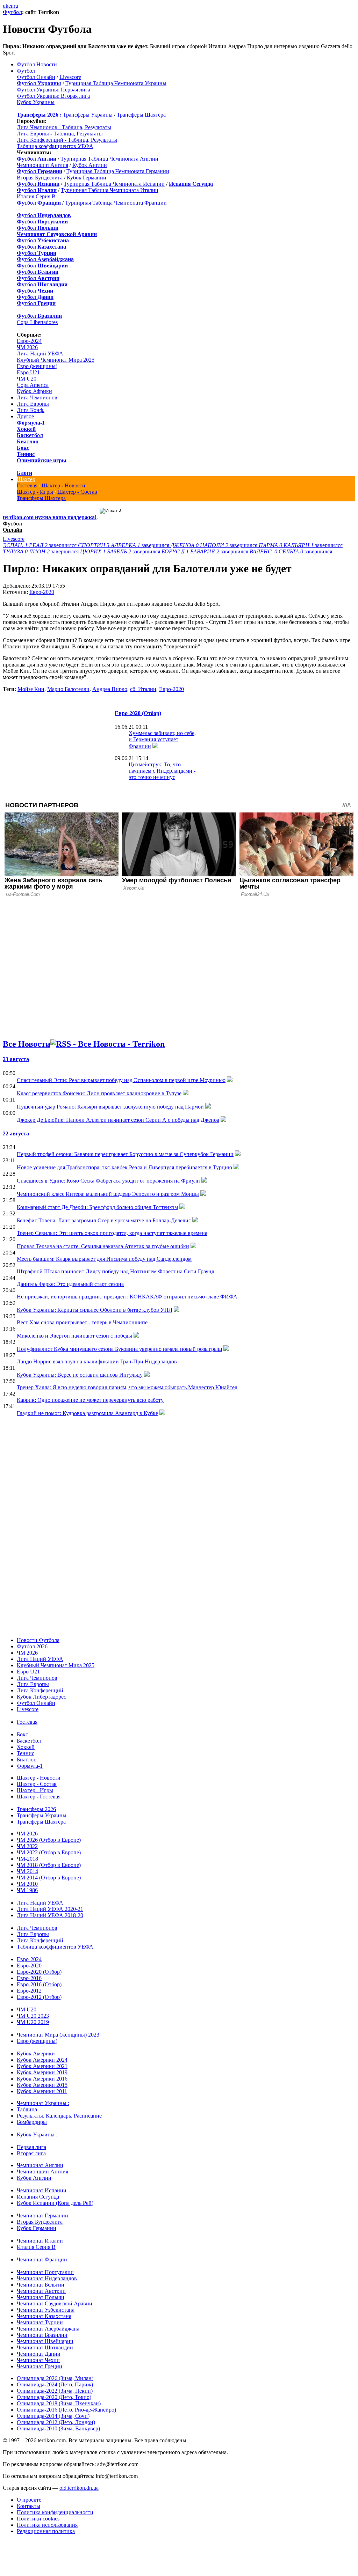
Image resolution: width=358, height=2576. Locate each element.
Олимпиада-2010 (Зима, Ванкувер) (58, 2428)
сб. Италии (143, 689)
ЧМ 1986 (27, 1890)
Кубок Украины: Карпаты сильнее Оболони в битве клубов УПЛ (95, 1310)
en (11, 6)
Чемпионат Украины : (43, 2103)
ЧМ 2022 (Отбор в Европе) (49, 1852)
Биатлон (28, 441)
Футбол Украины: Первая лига (53, 90)
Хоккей (26, 429)
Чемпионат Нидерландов (47, 2278)
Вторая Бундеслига (40, 178)
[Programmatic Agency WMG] (5, 2546)
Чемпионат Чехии (38, 2360)
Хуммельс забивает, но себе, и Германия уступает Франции (162, 740)
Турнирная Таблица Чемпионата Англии (109, 159)
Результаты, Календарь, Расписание (59, 2116)
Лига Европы (33, 404)
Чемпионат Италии (40, 2241)
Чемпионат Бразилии (42, 2335)
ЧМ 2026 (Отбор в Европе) (49, 1840)
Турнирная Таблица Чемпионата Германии (118, 171)
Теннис (26, 454)
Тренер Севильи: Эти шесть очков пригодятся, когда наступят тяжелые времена (112, 1233)
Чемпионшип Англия (42, 165)
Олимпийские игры (42, 460)
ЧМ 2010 (27, 1884)
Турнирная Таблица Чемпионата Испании (114, 184)
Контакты (28, 2506)
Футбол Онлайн (36, 77)
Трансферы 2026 (36, 1809)
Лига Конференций (40, 1690)
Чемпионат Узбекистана (46, 2310)
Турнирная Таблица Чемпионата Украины (116, 83)
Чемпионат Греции (40, 2366)
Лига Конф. (31, 410)
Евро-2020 (42, 592)
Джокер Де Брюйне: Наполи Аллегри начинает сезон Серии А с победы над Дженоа (118, 1120)
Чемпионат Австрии (41, 2291)
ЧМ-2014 (27, 1871)
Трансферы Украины (88, 115)
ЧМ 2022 (27, 1846)
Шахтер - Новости (63, 485)
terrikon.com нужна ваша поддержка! (50, 517)
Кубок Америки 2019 (42, 2072)
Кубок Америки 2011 (42, 2091)
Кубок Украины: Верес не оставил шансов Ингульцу (80, 1375)
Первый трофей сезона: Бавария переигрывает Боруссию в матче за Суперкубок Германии (125, 1154)
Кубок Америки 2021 (42, 2066)
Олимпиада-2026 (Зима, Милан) (55, 2378)
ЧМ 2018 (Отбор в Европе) (49, 1865)
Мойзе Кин (31, 689)
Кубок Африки (34, 391)
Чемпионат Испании (42, 2190)
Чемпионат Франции (42, 2259)
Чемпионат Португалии (45, 2272)
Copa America (33, 385)
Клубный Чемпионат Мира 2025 (56, 360)
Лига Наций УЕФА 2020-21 (50, 1909)
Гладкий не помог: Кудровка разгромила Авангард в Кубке (87, 1413)
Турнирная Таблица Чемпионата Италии (110, 190)
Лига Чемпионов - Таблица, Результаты (64, 127)
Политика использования (47, 2525)
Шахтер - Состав (77, 492)
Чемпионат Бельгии (41, 2285)
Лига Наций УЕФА (40, 354)
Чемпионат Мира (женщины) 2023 (58, 2035)
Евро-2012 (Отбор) (39, 1997)
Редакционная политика (46, 2531)
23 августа (16, 1059)
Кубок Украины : (37, 2135)
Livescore (70, 77)
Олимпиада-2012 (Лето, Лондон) (56, 2422)
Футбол (12, 12)
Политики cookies (38, 2519)
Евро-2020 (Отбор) (138, 713)
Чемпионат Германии (42, 2216)
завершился (40, 545)
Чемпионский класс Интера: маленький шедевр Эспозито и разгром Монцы (108, 1194)
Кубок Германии (87, 178)
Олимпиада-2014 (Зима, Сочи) (53, 2416)
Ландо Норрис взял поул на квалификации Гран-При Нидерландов (97, 1361)
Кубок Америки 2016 (42, 2079)
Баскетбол (30, 435)
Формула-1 (31, 423)
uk (6, 6)
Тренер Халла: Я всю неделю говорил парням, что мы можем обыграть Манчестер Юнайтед (127, 1387)
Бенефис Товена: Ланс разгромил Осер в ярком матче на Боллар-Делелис (104, 1220)
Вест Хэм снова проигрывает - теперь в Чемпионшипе (82, 1322)
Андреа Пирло (110, 689)
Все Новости (27, 1044)
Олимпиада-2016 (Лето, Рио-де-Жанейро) (66, 2410)
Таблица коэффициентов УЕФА (55, 146)
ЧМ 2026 (27, 347)
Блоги (24, 473)
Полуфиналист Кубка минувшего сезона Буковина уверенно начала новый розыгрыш (119, 1349)
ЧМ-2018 (27, 1859)
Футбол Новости (37, 64)
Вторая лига (31, 2153)
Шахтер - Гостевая (39, 1797)
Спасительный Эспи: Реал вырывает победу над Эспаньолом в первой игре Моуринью (121, 1080)
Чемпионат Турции (40, 2322)
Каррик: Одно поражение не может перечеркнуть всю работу (90, 1400)
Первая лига (31, 2147)
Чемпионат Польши (41, 2297)
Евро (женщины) (37, 366)
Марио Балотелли (68, 689)
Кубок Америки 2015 (42, 2085)
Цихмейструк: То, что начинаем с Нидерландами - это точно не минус (162, 771)
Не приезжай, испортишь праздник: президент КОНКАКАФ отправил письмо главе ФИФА (127, 1297)
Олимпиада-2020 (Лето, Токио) (54, 2397)
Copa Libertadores (37, 322)
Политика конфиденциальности (55, 2512)
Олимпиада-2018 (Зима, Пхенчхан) (59, 2403)
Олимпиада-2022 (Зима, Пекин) (55, 2391)
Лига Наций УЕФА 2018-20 (50, 1915)
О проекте (29, 2500)
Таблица (27, 2109)
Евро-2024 (29, 341)
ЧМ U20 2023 (33, 2016)
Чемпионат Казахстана (44, 2316)
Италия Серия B (36, 196)
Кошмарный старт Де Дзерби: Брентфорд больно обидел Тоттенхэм (97, 1207)
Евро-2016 (29, 1978)
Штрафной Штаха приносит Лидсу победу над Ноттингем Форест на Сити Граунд (116, 1271)
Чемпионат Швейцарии (45, 2341)
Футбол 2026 (32, 1646)
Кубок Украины (36, 102)
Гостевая (27, 485)
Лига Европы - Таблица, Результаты (60, 134)
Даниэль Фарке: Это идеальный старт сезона (70, 1284)
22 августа (16, 1134)
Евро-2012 (29, 1991)
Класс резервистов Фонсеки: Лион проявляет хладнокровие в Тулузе (99, 1093)
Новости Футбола (38, 1640)
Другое (25, 416)
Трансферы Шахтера (141, 115)
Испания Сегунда (38, 2197)
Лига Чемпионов (37, 398)
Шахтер (26, 479)
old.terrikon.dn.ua (79, 2488)
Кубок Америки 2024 (42, 2060)
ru (16, 6)
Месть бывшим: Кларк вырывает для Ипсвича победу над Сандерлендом (104, 1259)
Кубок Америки (36, 2054)
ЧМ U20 (27, 379)
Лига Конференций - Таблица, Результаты (67, 140)
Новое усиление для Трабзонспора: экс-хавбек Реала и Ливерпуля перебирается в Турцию (124, 1167)
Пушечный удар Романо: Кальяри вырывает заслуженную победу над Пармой (110, 1107)
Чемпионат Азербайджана (48, 2329)
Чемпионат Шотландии (45, 2347)
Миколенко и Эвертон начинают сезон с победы (74, 1336)
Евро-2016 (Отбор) (39, 1984)
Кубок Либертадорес (41, 1697)
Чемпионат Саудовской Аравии (55, 2303)
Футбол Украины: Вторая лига (53, 96)
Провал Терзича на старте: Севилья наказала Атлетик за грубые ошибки (103, 1246)
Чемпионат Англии (40, 2165)
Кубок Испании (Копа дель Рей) (55, 2203)
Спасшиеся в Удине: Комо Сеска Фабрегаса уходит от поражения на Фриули (108, 1181)
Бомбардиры (32, 2122)
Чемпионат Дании (39, 2354)
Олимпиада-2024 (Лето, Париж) (55, 2384)
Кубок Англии (90, 165)
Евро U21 (28, 372)
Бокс (23, 448)
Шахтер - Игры (35, 492)
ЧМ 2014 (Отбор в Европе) (49, 1878)
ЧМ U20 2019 (33, 2022)
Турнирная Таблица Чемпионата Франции (116, 203)
